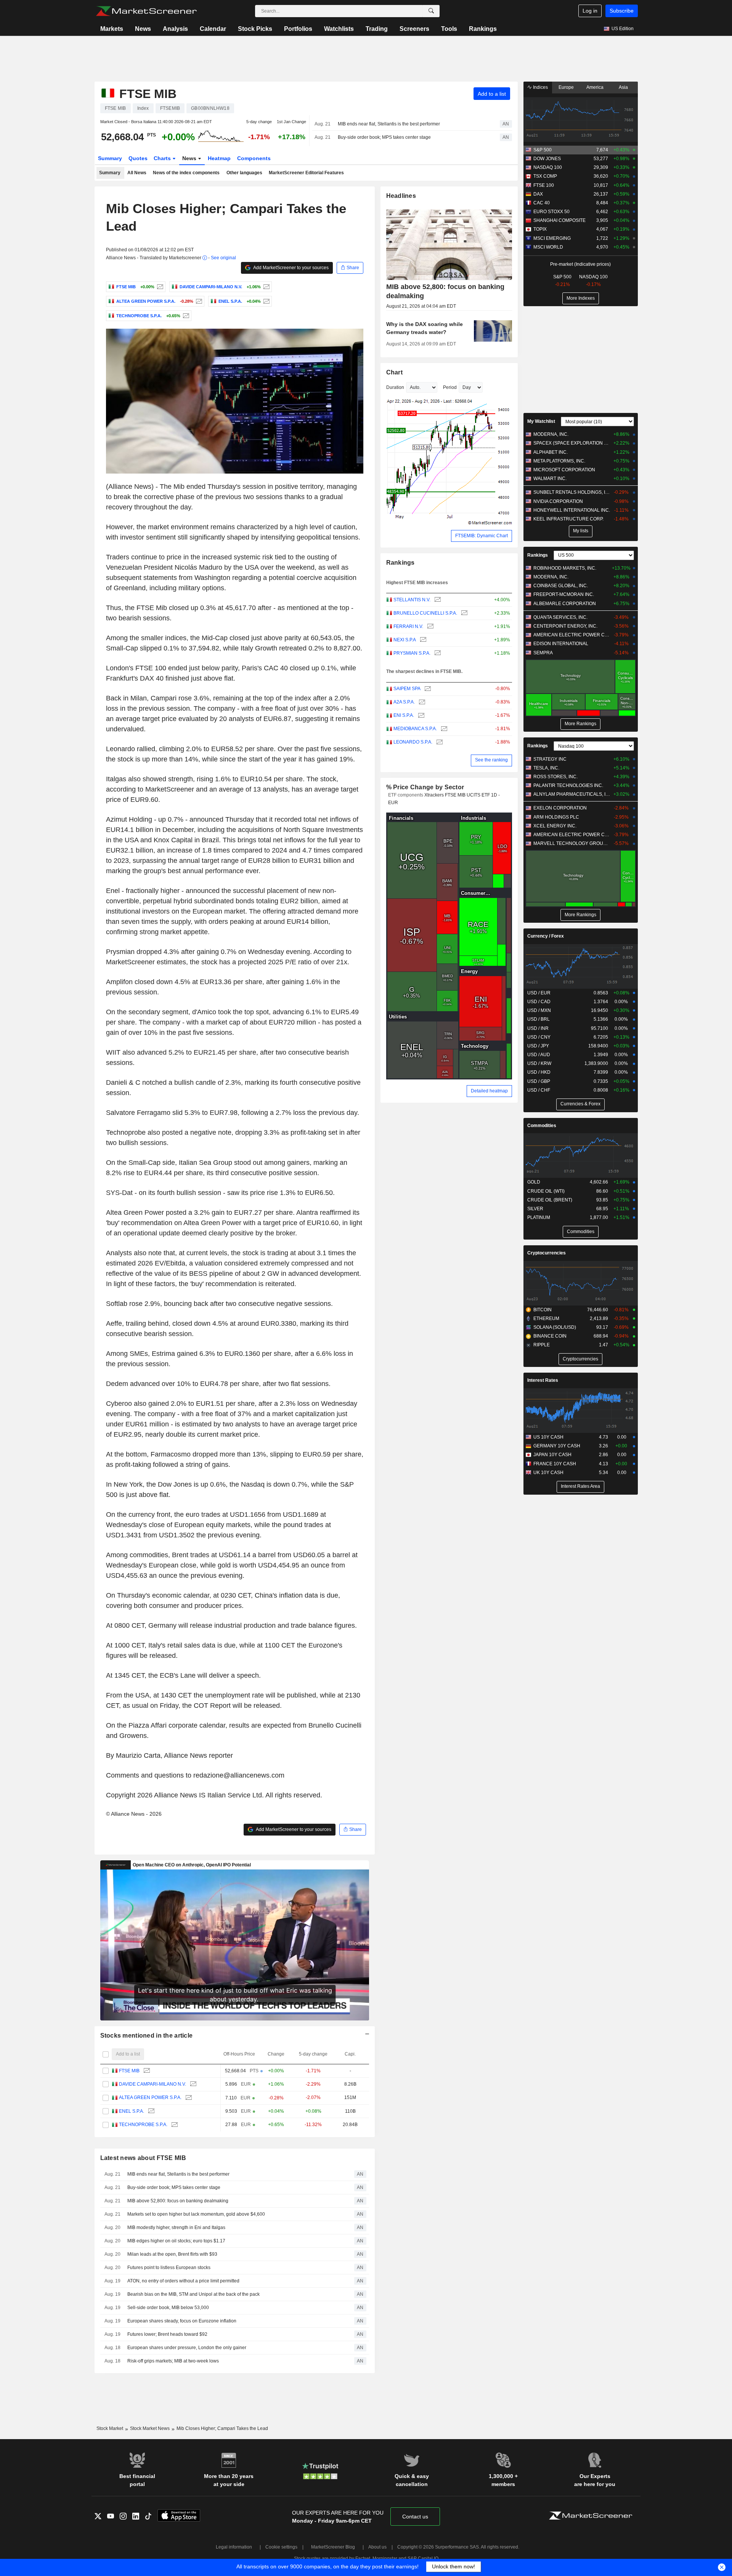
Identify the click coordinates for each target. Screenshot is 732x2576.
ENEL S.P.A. (132, 2111)
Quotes (138, 158)
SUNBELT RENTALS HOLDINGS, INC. (572, 492)
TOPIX (540, 229)
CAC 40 (542, 203)
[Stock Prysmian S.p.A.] (437, 653)
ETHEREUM (546, 1319)
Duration (395, 387)
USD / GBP (539, 1081)
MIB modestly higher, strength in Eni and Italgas (176, 2228)
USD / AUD (539, 1055)
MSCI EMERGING (552, 238)
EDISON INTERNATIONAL (561, 644)
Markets (112, 29)
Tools (449, 29)
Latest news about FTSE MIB (143, 2158)
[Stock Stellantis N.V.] (437, 600)
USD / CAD (539, 1002)
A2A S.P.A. (404, 702)
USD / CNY (539, 1037)
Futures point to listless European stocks (169, 2268)
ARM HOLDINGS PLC (556, 817)
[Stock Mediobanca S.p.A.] (443, 729)
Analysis (175, 29)
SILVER (535, 1209)
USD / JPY (538, 1046)
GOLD (534, 1182)
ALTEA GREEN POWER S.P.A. (150, 2097)
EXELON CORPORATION (560, 808)
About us (377, 2547)
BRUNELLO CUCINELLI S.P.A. (425, 613)
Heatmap (219, 158)
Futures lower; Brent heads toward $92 (167, 2334)
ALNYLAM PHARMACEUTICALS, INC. (572, 794)
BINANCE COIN (550, 1336)
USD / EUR (539, 993)
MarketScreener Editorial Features (306, 173)
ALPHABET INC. (551, 452)
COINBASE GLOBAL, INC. (561, 586)
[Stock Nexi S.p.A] (422, 640)
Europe (566, 87)
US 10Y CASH (548, 1437)
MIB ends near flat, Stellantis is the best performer (389, 124)
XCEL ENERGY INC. (555, 826)
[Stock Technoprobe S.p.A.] (185, 316)
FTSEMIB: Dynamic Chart (482, 536)
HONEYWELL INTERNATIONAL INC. (572, 510)
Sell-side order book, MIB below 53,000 (168, 2308)
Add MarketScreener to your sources (291, 268)
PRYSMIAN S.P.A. (412, 653)
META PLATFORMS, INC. (559, 461)
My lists (581, 531)
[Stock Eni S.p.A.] (420, 715)
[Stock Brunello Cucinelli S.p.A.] (463, 613)
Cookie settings (281, 2547)
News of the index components (186, 173)
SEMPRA (543, 653)
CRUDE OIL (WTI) (546, 1191)
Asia (623, 87)
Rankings (483, 29)
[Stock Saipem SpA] (427, 689)
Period (450, 387)
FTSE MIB (129, 2071)
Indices (540, 87)
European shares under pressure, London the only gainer (187, 2348)
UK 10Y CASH (548, 1473)
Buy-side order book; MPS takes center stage (384, 137)
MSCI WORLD (548, 247)
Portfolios (298, 29)
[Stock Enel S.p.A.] (266, 301)
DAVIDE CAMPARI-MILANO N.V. (152, 2084)
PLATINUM (539, 1217)
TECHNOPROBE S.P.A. (143, 2125)
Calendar (213, 29)
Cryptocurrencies (547, 1253)
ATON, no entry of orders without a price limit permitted (183, 2281)
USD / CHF (539, 1090)
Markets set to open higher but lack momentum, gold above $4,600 (196, 2214)
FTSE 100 (544, 185)
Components (254, 158)
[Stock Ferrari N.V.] (429, 627)
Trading (377, 29)
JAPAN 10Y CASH (552, 1455)
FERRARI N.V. (408, 626)
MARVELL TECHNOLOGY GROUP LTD (572, 843)
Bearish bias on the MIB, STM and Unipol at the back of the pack (193, 2294)
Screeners (414, 29)
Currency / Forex (546, 936)
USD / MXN (539, 1010)
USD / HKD (539, 1072)
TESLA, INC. (546, 768)
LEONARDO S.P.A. (413, 742)
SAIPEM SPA (407, 689)
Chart (394, 372)
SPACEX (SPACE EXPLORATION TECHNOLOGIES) (572, 443)
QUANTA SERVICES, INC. (560, 617)
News (143, 29)
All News (137, 173)
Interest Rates (543, 1380)
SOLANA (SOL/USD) (555, 1327)
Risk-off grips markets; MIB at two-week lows (173, 2361)
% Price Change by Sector (425, 787)
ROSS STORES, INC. (555, 777)
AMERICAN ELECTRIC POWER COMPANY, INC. (572, 635)
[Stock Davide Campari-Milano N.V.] (266, 287)
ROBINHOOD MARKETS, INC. (565, 568)
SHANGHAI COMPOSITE (559, 220)
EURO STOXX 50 (551, 212)
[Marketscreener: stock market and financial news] (146, 11)
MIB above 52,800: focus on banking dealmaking (178, 2201)
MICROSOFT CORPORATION (564, 470)
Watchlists (339, 29)
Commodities (542, 1126)
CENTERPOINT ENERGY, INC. (565, 626)
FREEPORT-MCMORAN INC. (564, 594)
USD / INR (538, 1028)
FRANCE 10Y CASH (555, 1464)
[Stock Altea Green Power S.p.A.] (198, 301)
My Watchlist (541, 421)
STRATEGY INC (550, 759)
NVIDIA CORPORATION (558, 501)
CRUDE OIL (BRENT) (550, 1200)
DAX (538, 194)
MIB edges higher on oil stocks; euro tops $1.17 (176, 2241)
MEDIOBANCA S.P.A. (415, 729)
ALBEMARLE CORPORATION (565, 604)
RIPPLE (542, 1345)
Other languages (244, 173)
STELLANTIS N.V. (412, 600)
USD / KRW (539, 1063)
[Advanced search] (431, 11)
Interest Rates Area (580, 1486)
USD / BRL (539, 1019)
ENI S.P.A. (404, 715)
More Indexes (581, 298)
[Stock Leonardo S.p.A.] (439, 742)
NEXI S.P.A (405, 640)
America (595, 87)
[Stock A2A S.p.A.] (421, 702)
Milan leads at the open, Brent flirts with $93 (172, 2254)
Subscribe (622, 11)
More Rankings (580, 724)
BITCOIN (543, 1310)
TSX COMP (545, 176)
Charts (163, 158)
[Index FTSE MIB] (159, 287)
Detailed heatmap (489, 1091)
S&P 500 (543, 150)
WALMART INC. (550, 479)
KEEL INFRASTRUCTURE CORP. (568, 519)
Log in (590, 11)
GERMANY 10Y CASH (557, 1446)
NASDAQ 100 (548, 167)
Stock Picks (255, 29)
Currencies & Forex (580, 1104)
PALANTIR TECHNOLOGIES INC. (568, 785)
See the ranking (491, 760)
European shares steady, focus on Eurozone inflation (182, 2321)
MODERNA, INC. (551, 434)
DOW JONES (547, 159)
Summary (110, 158)
